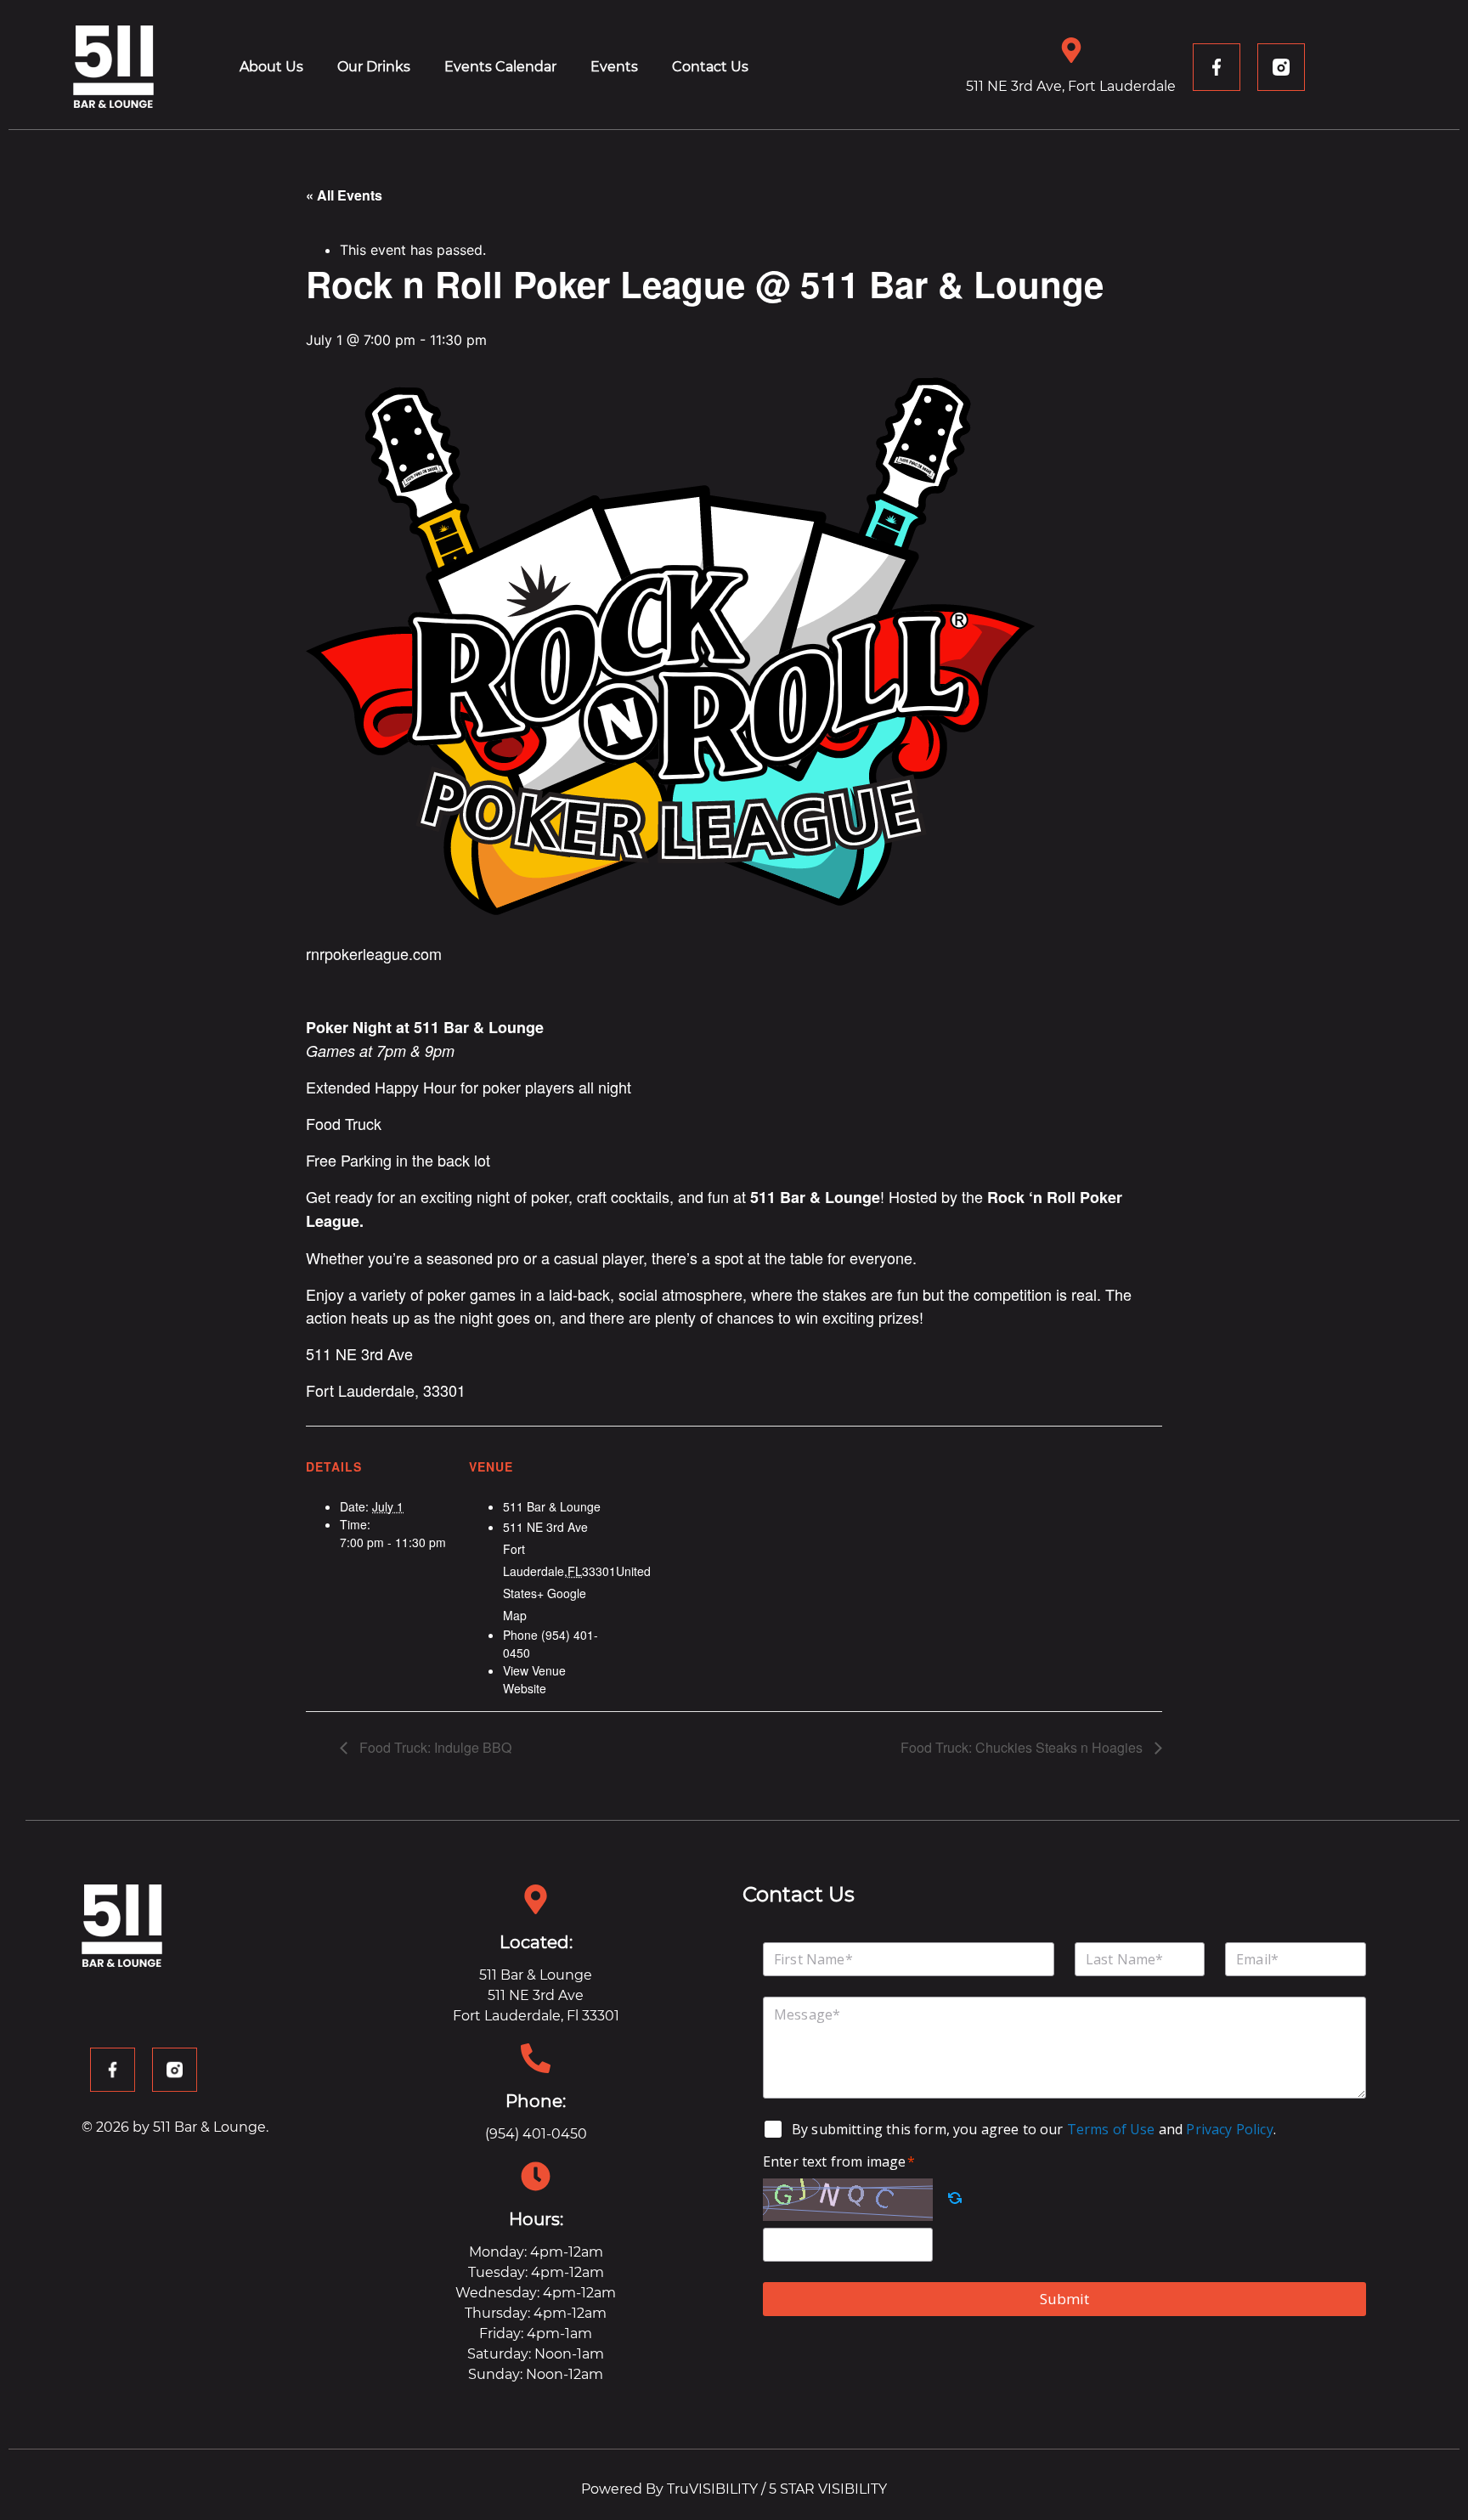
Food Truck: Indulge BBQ (434, 1747)
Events (614, 67)
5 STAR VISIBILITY (828, 2489)
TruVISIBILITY (712, 2489)
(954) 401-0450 (536, 2134)
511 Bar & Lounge (552, 1506)
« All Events (344, 195)
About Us (271, 67)
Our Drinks (374, 67)
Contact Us (710, 67)
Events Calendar (500, 67)
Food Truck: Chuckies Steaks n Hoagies (1023, 1747)
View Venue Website (534, 1679)
